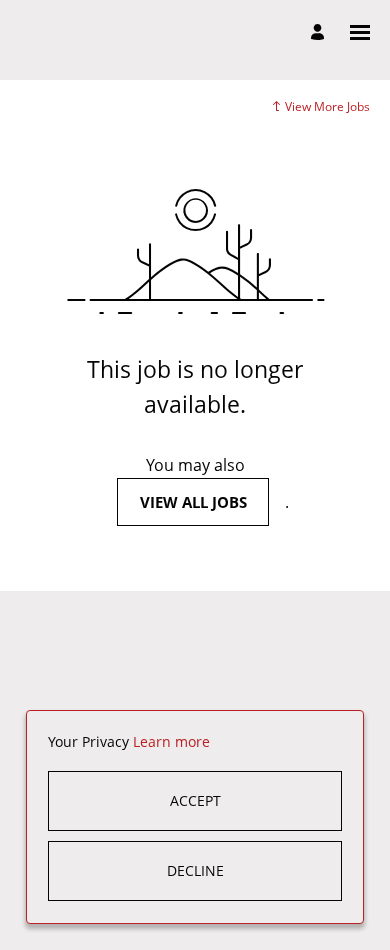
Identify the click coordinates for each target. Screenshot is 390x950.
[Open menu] (360, 32)
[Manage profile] (320, 33)
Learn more (171, 741)
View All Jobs (193, 502)
